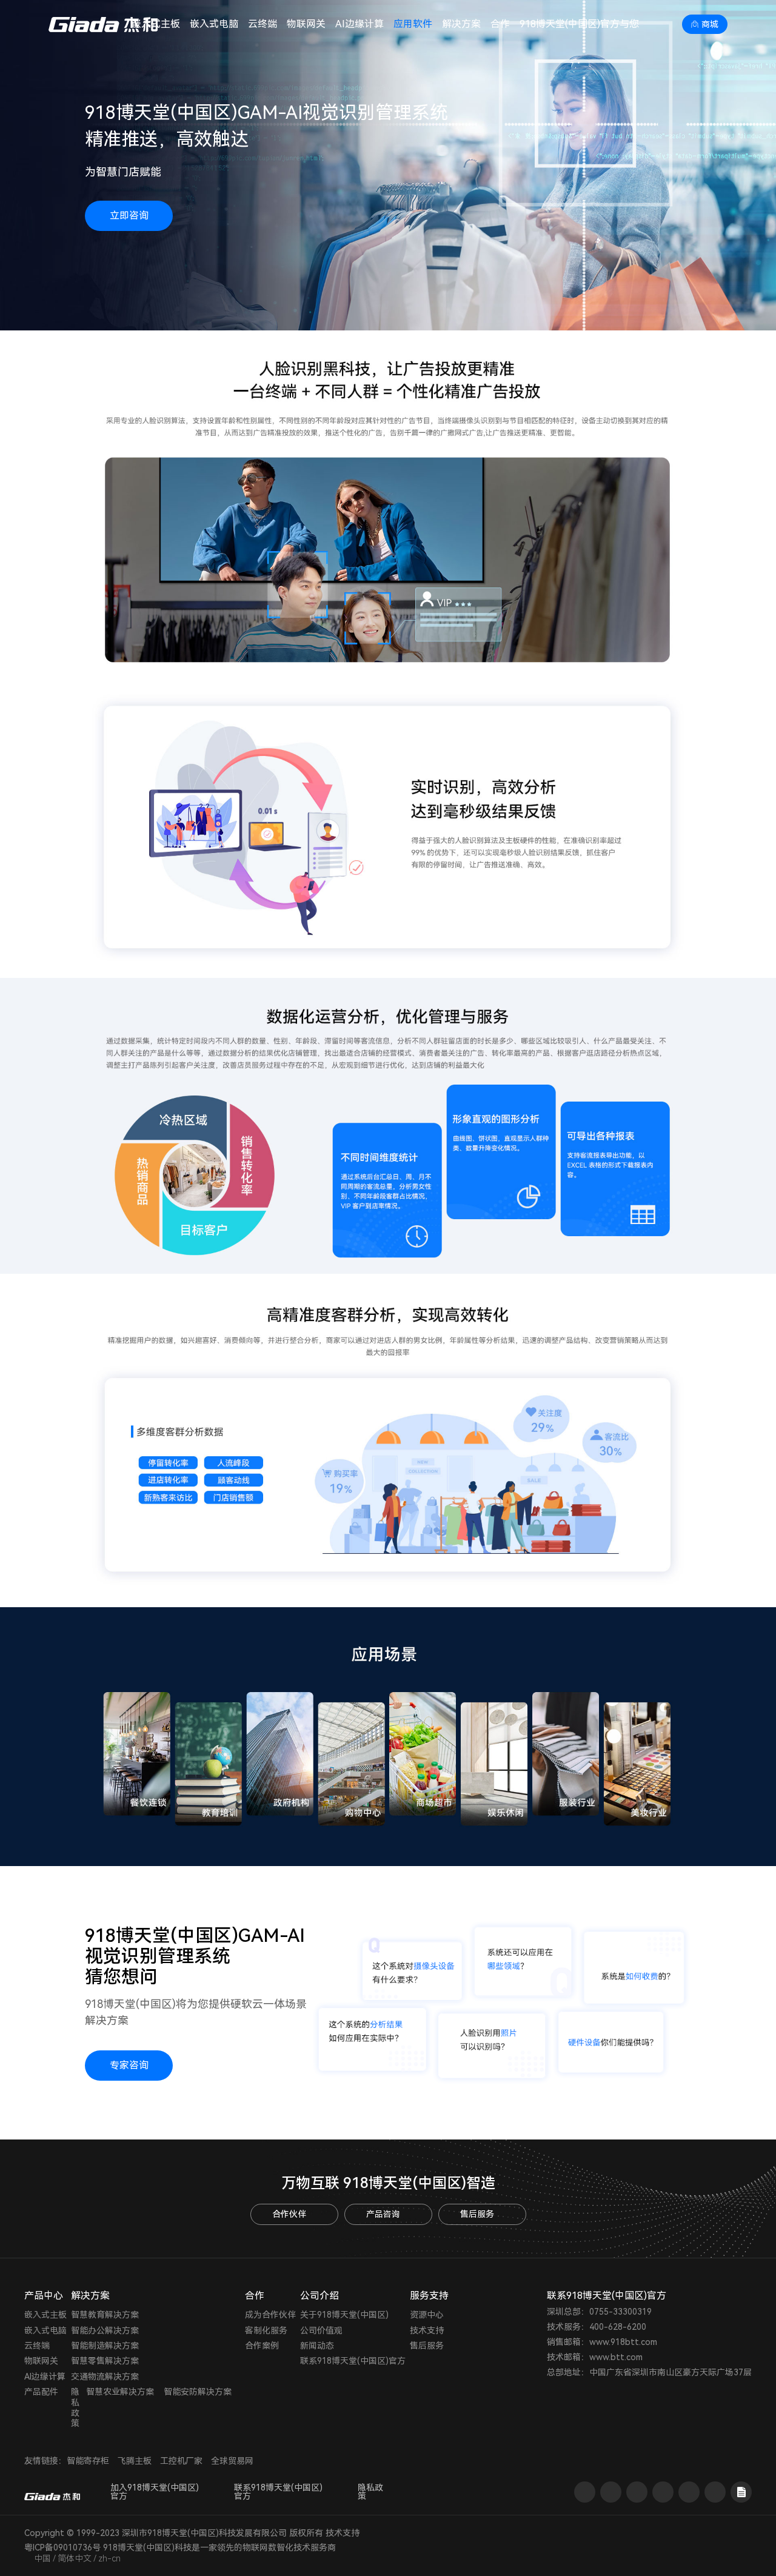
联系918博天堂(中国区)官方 (353, 2361)
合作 (500, 24)
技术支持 (427, 2330)
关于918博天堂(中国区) (344, 2315)
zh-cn (109, 2558)
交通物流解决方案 (105, 2377)
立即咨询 (129, 216)
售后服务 (477, 2214)
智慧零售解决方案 (105, 2361)
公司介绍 (319, 2296)
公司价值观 (321, 2330)
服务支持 (429, 2296)
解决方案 (461, 24)
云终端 (263, 24)
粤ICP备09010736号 (62, 2548)
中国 (42, 2558)
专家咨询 (129, 2065)
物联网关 (306, 24)
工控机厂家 (181, 2461)
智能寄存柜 (88, 2461)
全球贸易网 (232, 2461)
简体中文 (75, 2558)
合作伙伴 (289, 2214)
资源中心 (427, 2315)
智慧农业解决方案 (120, 2392)
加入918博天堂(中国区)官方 (155, 2492)
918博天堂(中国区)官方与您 (579, 24)
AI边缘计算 (360, 24)
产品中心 (44, 2296)
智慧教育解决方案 (105, 2315)
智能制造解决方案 (105, 2346)
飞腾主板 (135, 2461)
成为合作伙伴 (270, 2315)
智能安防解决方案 (198, 2392)
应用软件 (413, 24)
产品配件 (41, 2392)
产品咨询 (383, 2214)
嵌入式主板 (45, 2315)
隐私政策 (75, 2407)
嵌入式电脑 (214, 24)
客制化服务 (266, 2330)
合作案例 (262, 2346)
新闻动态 (317, 2346)
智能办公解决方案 (105, 2330)
